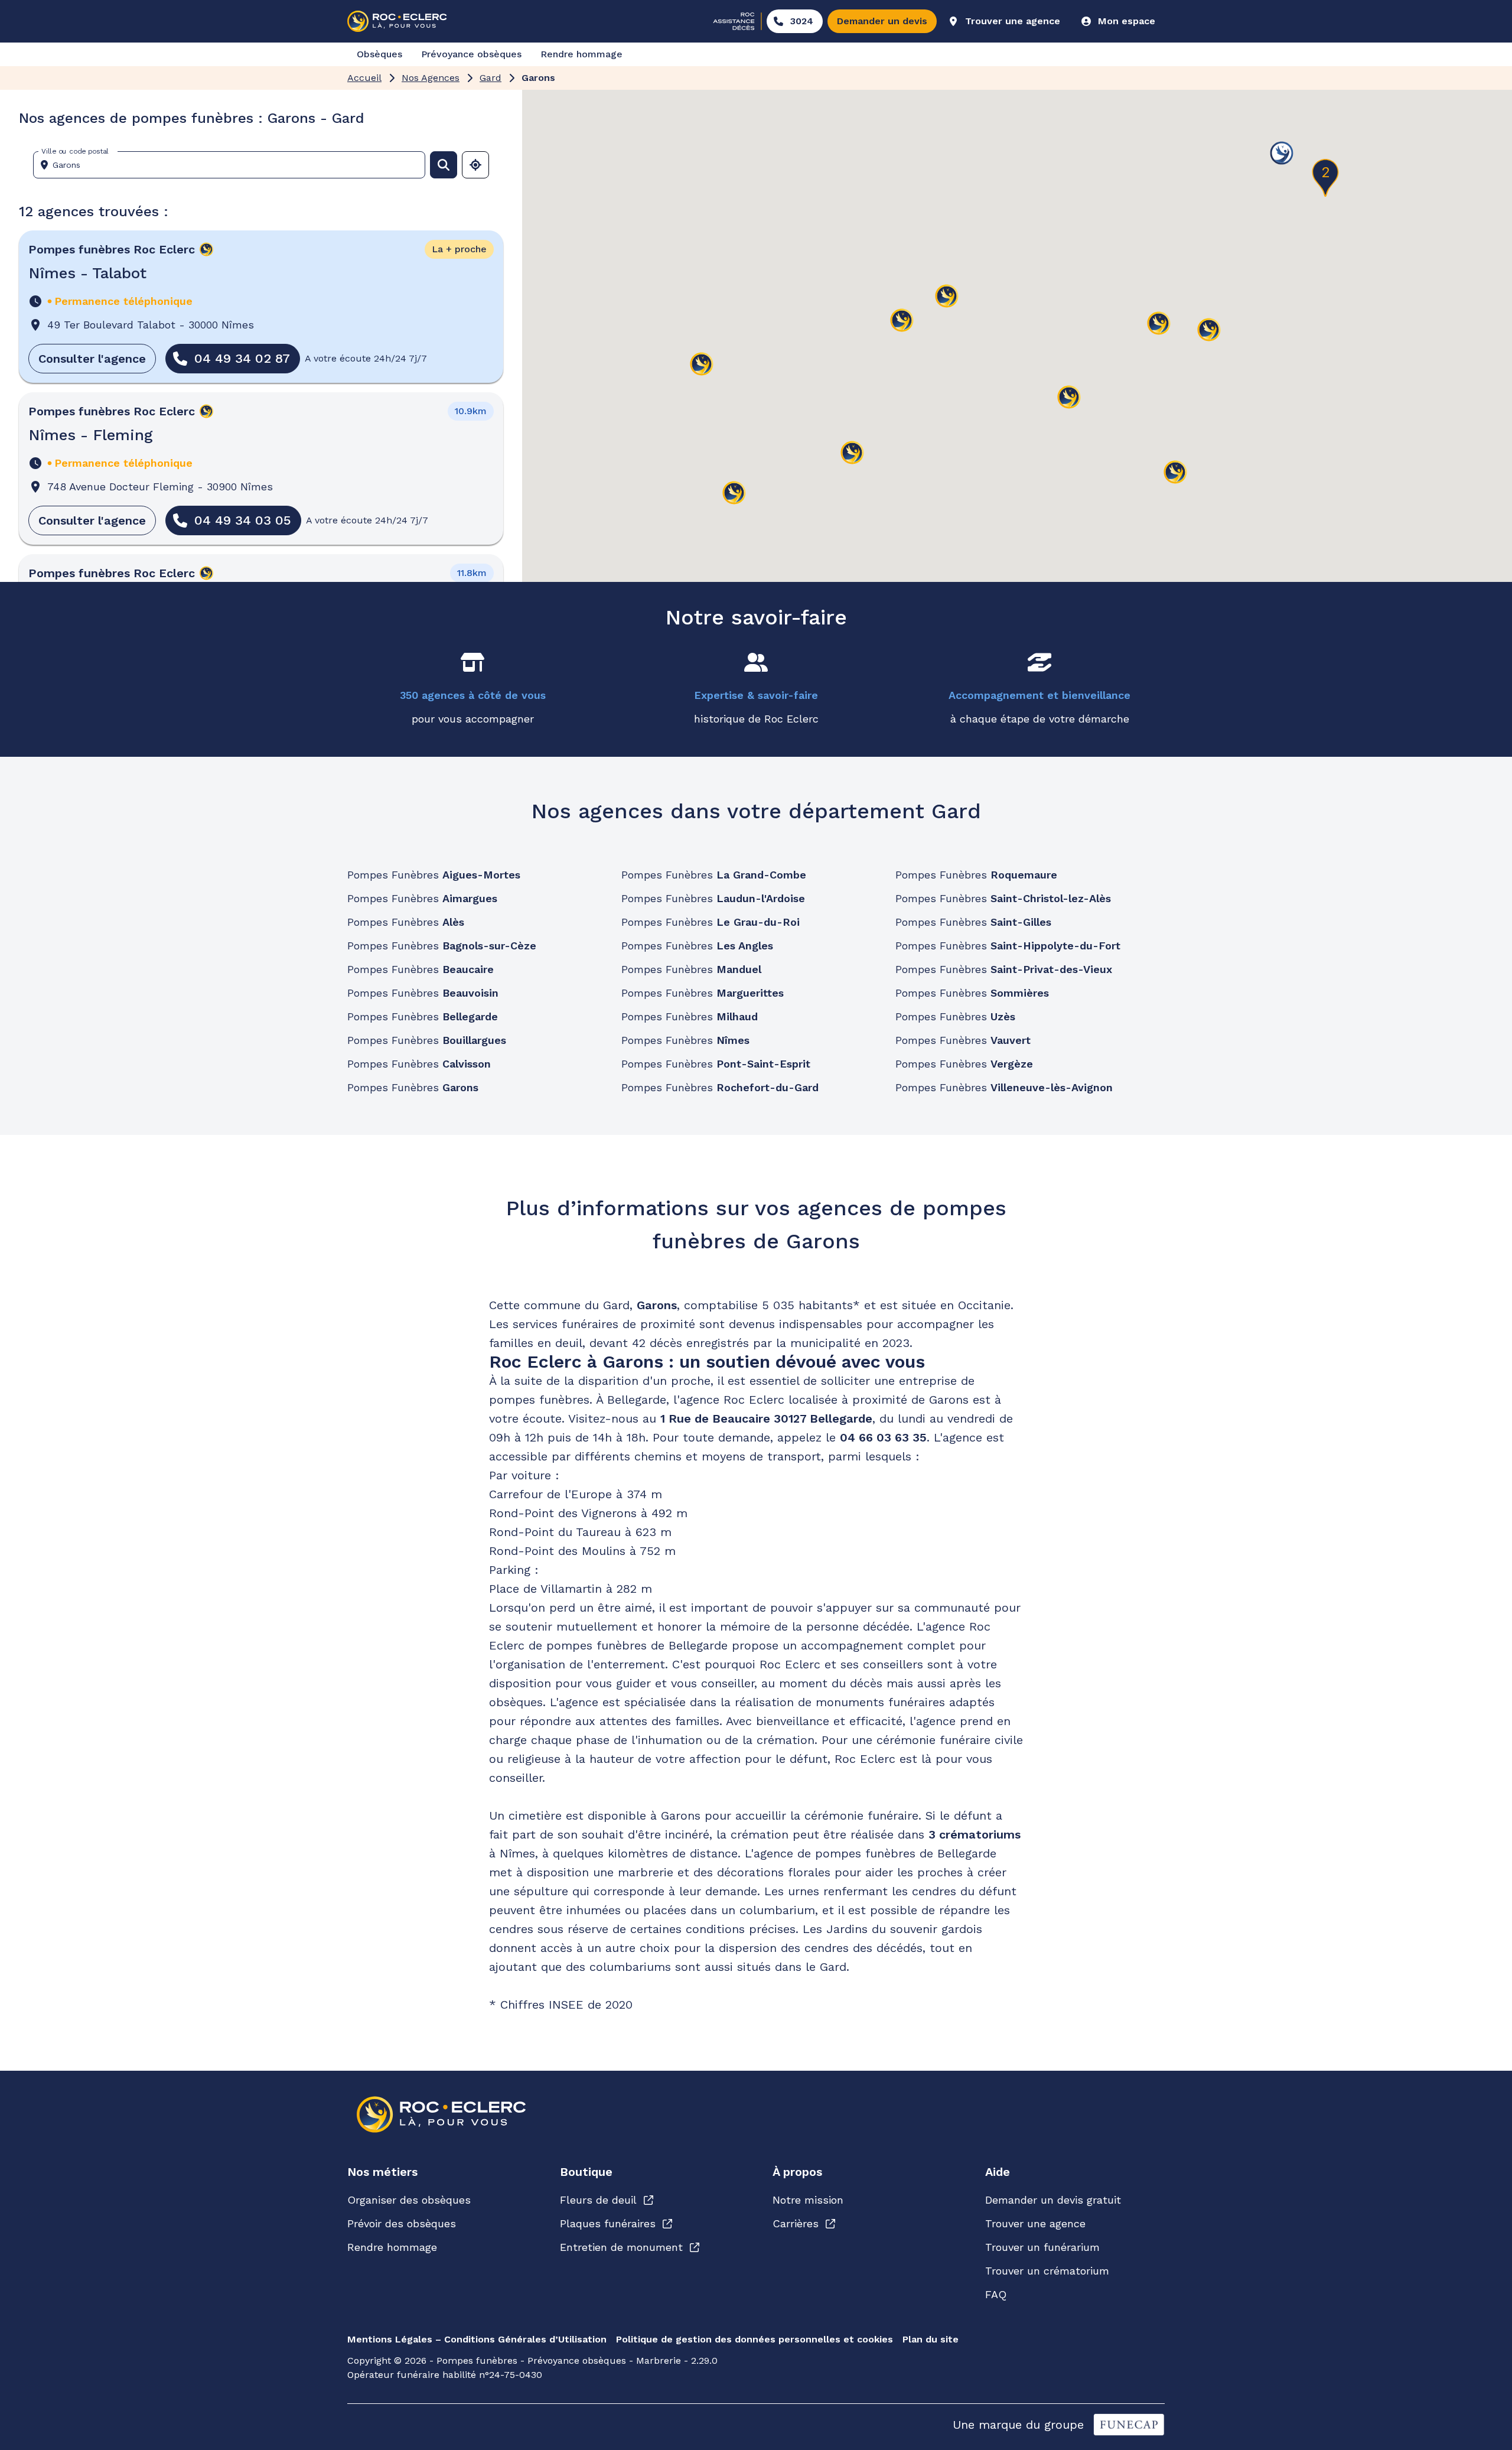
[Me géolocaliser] (475, 165)
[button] (947, 297)
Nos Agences (431, 78)
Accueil (364, 78)
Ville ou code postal (75, 151)
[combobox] (234, 165)
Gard (491, 78)
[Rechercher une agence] (444, 165)
